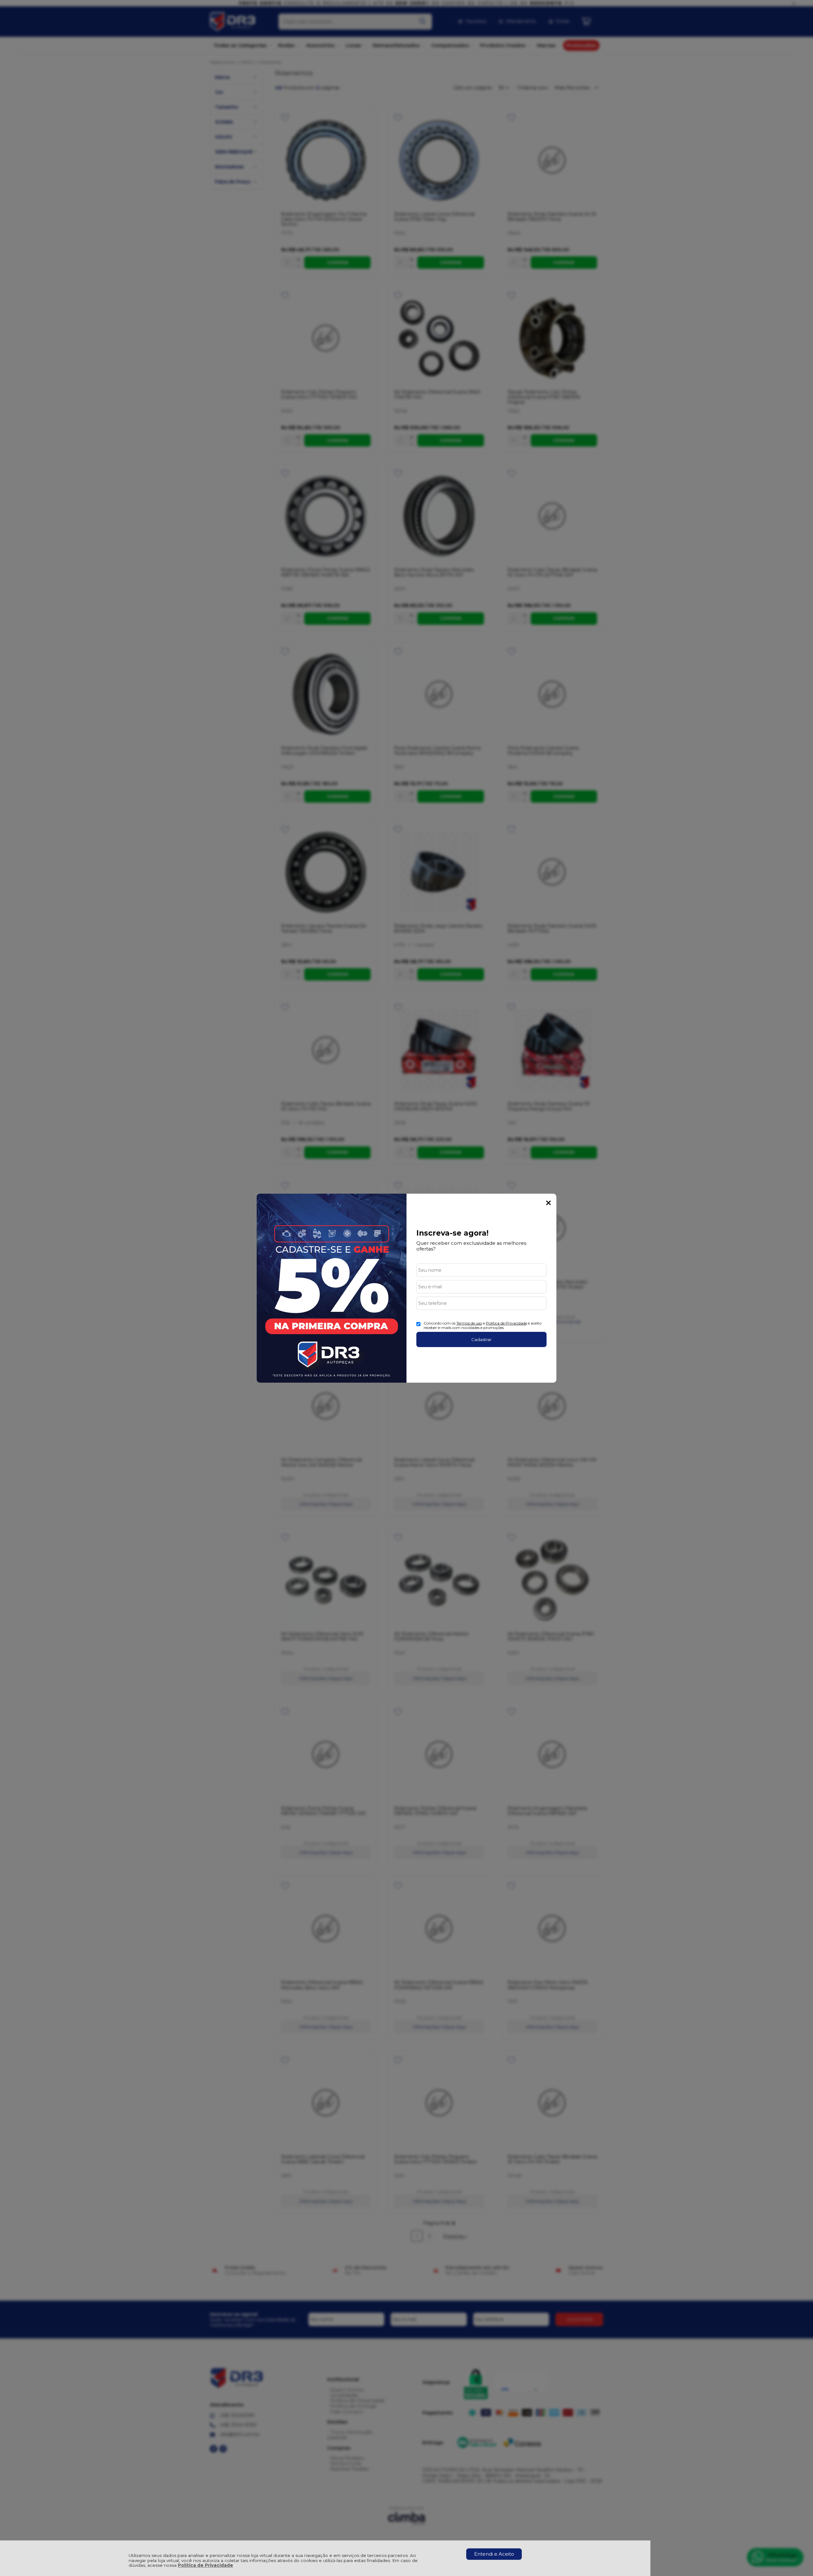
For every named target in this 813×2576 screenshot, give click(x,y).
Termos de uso (469, 1323)
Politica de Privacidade (506, 1323)
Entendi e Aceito (494, 2554)
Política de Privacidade (205, 2565)
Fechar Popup (548, 1203)
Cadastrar (481, 1339)
